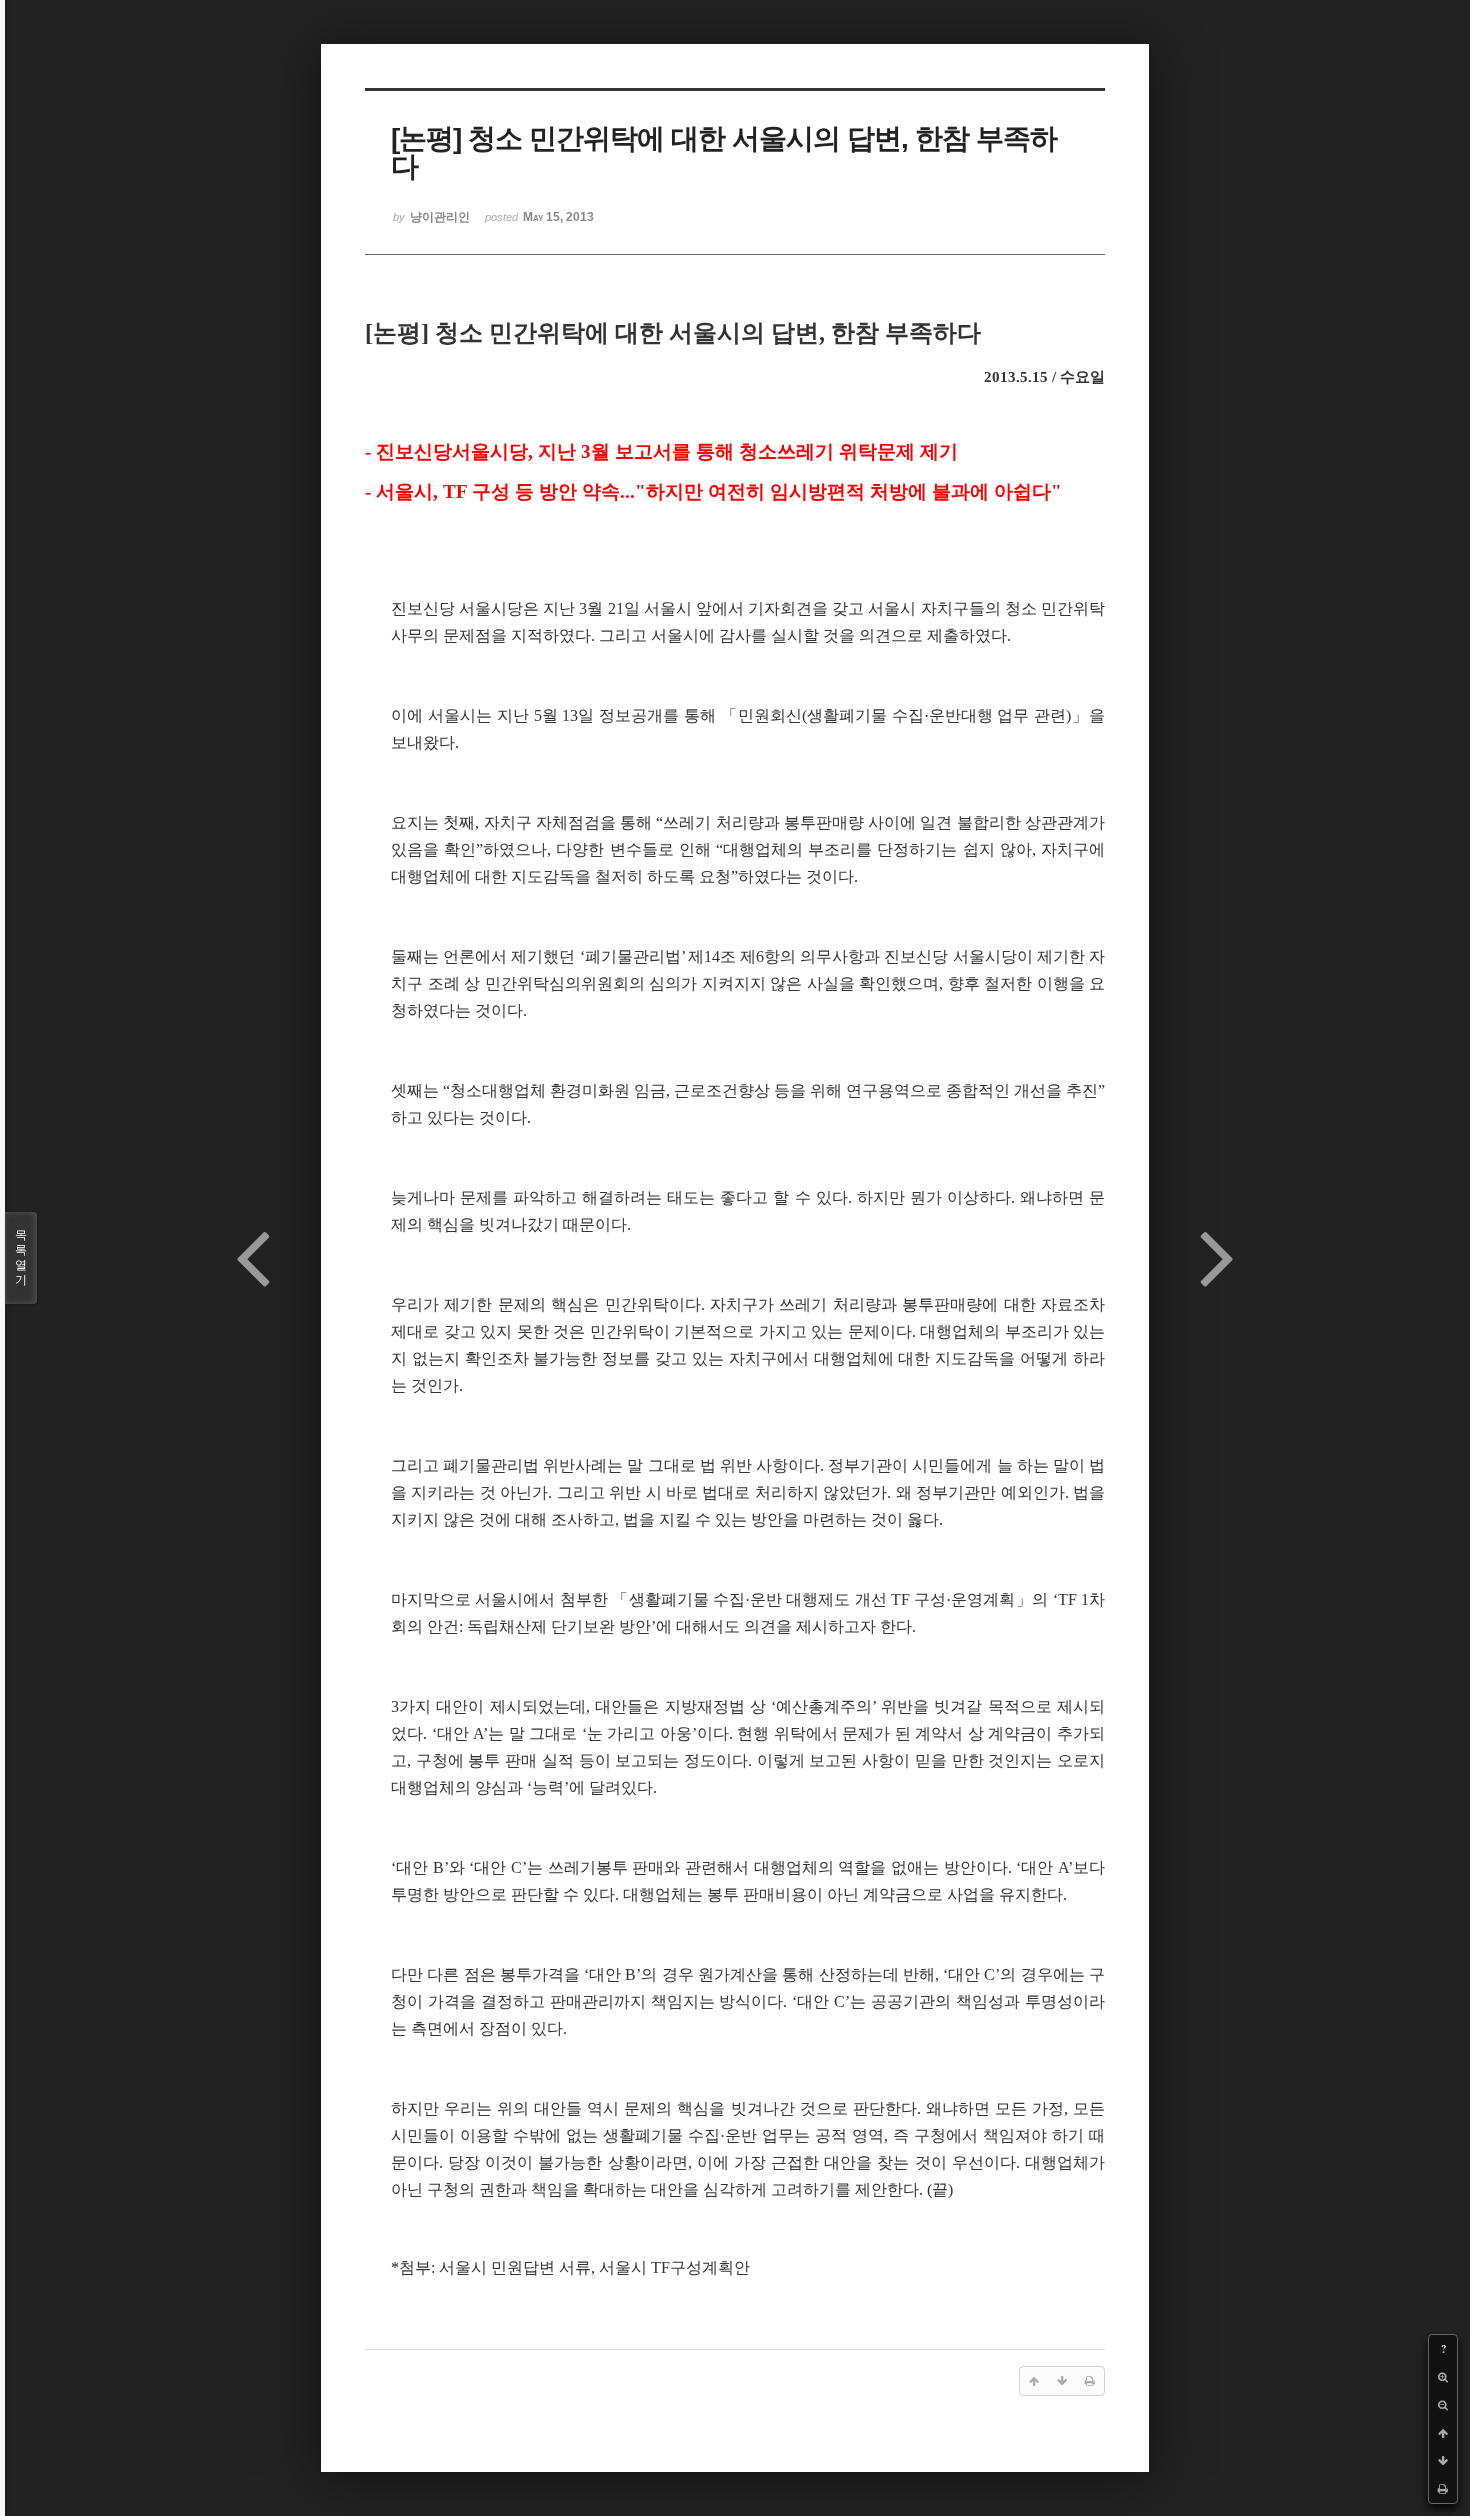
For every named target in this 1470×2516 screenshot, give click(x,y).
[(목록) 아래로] (1443, 2461)
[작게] (1443, 2405)
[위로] (1443, 2433)
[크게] (1443, 2377)
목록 (21, 1257)
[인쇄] (1443, 2489)
